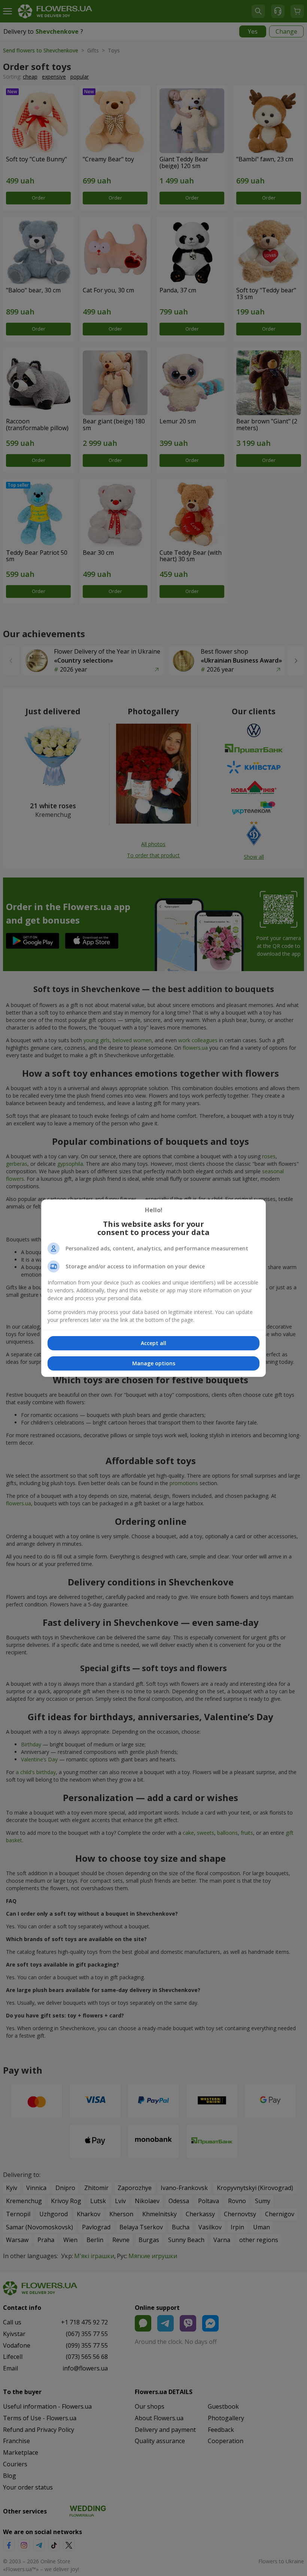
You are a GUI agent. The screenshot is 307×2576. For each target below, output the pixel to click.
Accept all (153, 1343)
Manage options (154, 1363)
